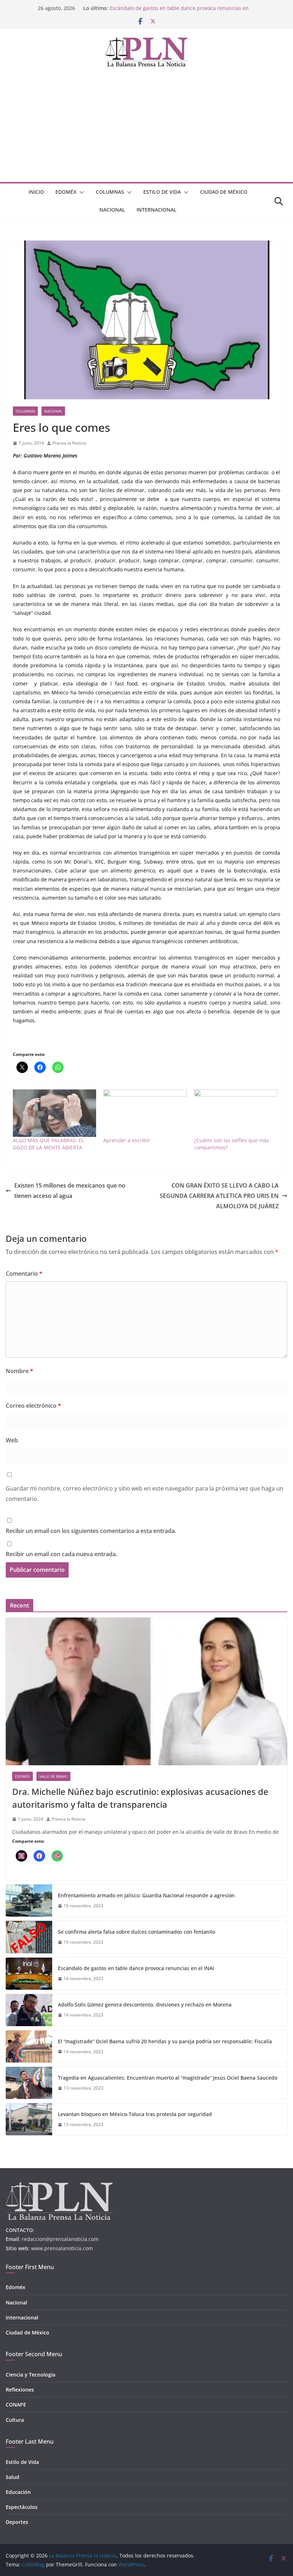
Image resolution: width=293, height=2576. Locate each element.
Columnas (110, 192)
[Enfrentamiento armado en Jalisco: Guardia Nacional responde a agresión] (29, 1901)
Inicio (36, 192)
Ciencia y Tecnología (31, 2375)
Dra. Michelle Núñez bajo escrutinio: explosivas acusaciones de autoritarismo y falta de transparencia (140, 1798)
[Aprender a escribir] (145, 1113)
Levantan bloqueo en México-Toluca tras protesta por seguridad (135, 2114)
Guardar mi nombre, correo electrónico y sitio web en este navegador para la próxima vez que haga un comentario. (145, 1494)
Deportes (17, 2522)
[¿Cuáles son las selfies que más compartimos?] (236, 1113)
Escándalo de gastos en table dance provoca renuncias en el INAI (136, 1968)
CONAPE (16, 2405)
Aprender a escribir (127, 1140)
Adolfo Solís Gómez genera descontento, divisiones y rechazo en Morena (145, 2005)
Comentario (24, 1274)
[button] (80, 192)
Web (12, 1440)
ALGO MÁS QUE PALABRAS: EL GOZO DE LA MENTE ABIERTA (48, 1144)
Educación (18, 2492)
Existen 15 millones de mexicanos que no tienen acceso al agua (70, 1191)
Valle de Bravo (53, 1776)
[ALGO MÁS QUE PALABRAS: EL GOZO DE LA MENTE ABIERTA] (54, 1113)
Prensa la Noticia (69, 443)
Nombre (19, 1371)
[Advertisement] (146, 128)
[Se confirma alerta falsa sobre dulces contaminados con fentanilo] (29, 1937)
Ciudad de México (224, 192)
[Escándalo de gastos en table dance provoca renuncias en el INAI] (29, 1974)
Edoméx (66, 192)
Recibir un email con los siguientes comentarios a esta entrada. (91, 1531)
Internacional (157, 210)
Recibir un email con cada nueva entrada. (61, 1554)
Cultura (15, 2420)
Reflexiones (20, 2390)
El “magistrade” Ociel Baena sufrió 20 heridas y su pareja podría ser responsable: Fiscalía (165, 2041)
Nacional (112, 210)
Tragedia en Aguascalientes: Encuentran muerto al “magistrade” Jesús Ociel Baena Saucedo (168, 2078)
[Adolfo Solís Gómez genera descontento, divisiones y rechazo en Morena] (29, 2010)
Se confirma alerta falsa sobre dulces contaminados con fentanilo (136, 1932)
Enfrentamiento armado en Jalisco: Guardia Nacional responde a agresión (146, 1895)
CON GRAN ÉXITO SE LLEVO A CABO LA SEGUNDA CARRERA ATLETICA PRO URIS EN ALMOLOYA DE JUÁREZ (219, 1196)
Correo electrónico (33, 1406)
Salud (13, 2477)
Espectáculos (22, 2507)
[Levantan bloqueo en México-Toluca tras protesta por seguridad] (29, 2119)
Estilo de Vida (162, 192)
